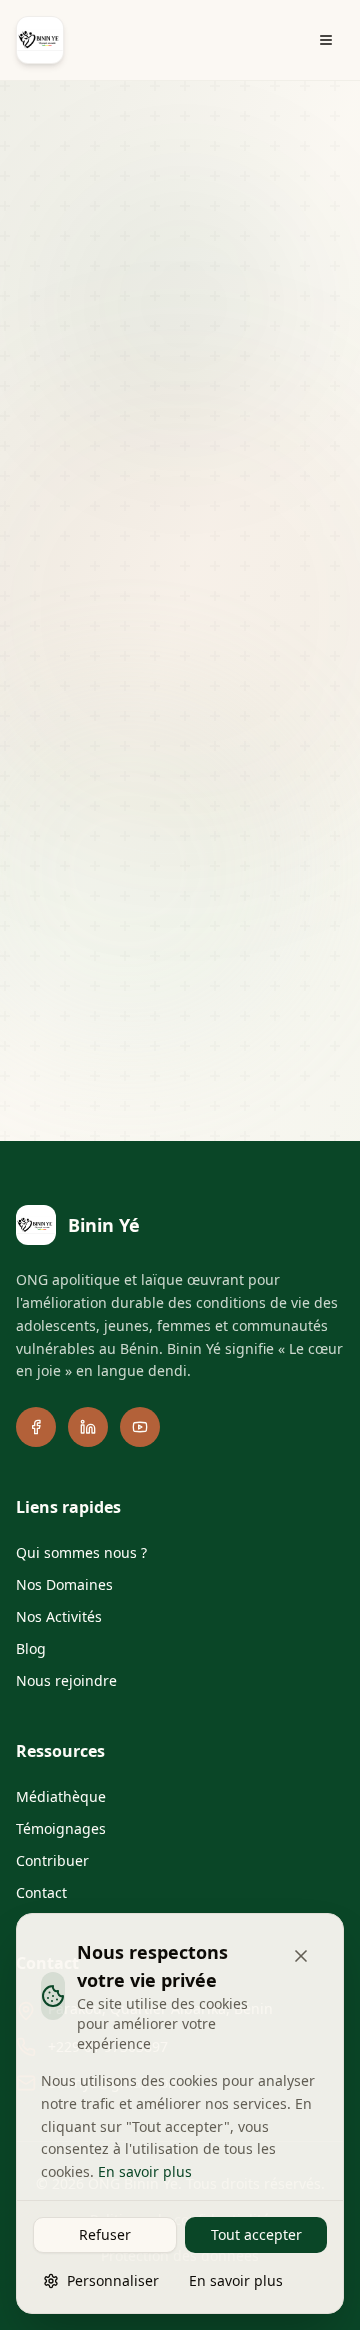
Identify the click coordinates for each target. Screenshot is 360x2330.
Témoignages (61, 1828)
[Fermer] (301, 1956)
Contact (231, 906)
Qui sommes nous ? (81, 1552)
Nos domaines (247, 870)
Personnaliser (113, 2280)
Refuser (105, 2234)
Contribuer (139, 906)
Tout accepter (256, 2234)
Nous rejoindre (66, 1680)
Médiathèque (61, 1796)
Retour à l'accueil (196, 665)
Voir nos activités (196, 721)
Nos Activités (59, 1616)
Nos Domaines (64, 1584)
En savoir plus (145, 2171)
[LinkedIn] (88, 1427)
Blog (31, 1648)
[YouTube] (140, 1427)
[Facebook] (36, 1427)
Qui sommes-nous (108, 870)
